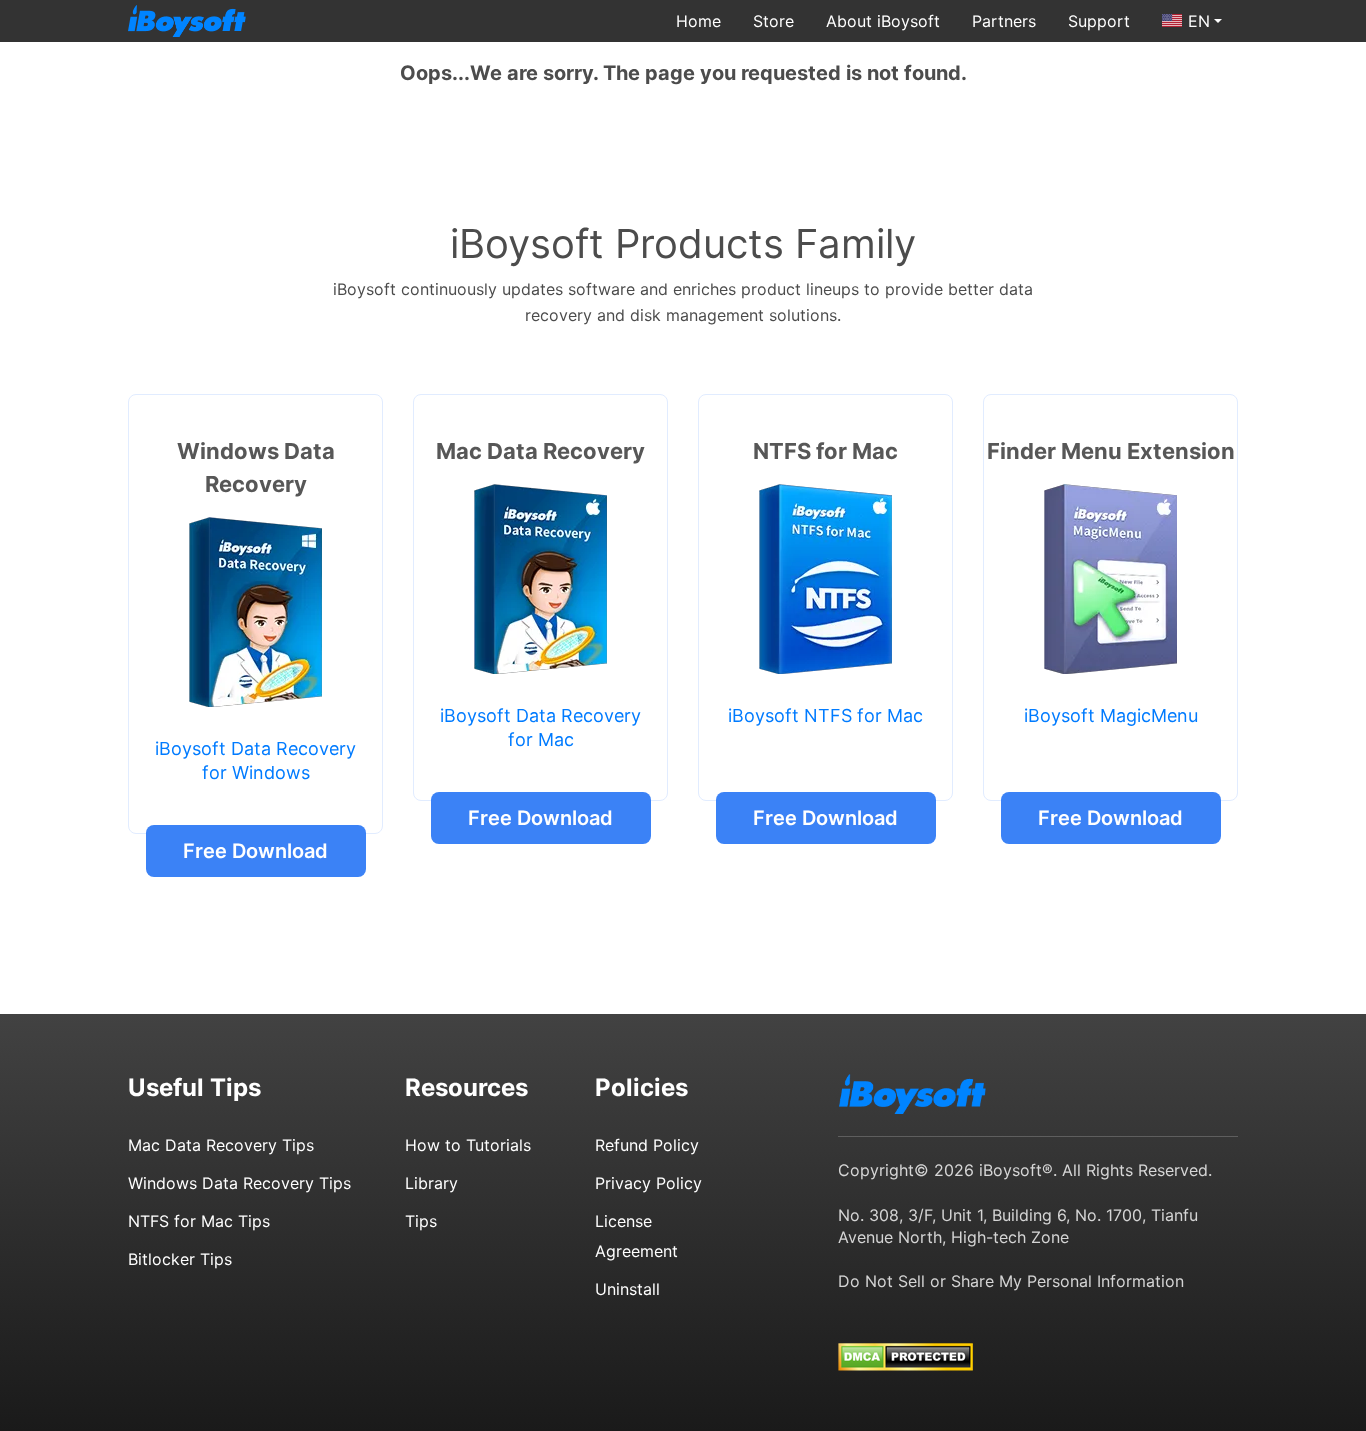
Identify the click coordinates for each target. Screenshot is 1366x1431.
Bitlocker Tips (180, 1259)
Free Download (255, 851)
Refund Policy (647, 1145)
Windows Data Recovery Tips (239, 1183)
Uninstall (627, 1289)
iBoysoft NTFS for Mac (825, 715)
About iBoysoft (883, 21)
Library (431, 1183)
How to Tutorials (468, 1145)
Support (1099, 21)
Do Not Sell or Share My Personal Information (1011, 1281)
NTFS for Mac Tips (199, 1221)
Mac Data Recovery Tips (221, 1145)
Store (773, 21)
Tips (421, 1221)
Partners (1004, 21)
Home (698, 21)
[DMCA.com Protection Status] (905, 1338)
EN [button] (1199, 21)
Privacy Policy (648, 1183)
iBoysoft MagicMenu (1111, 715)
